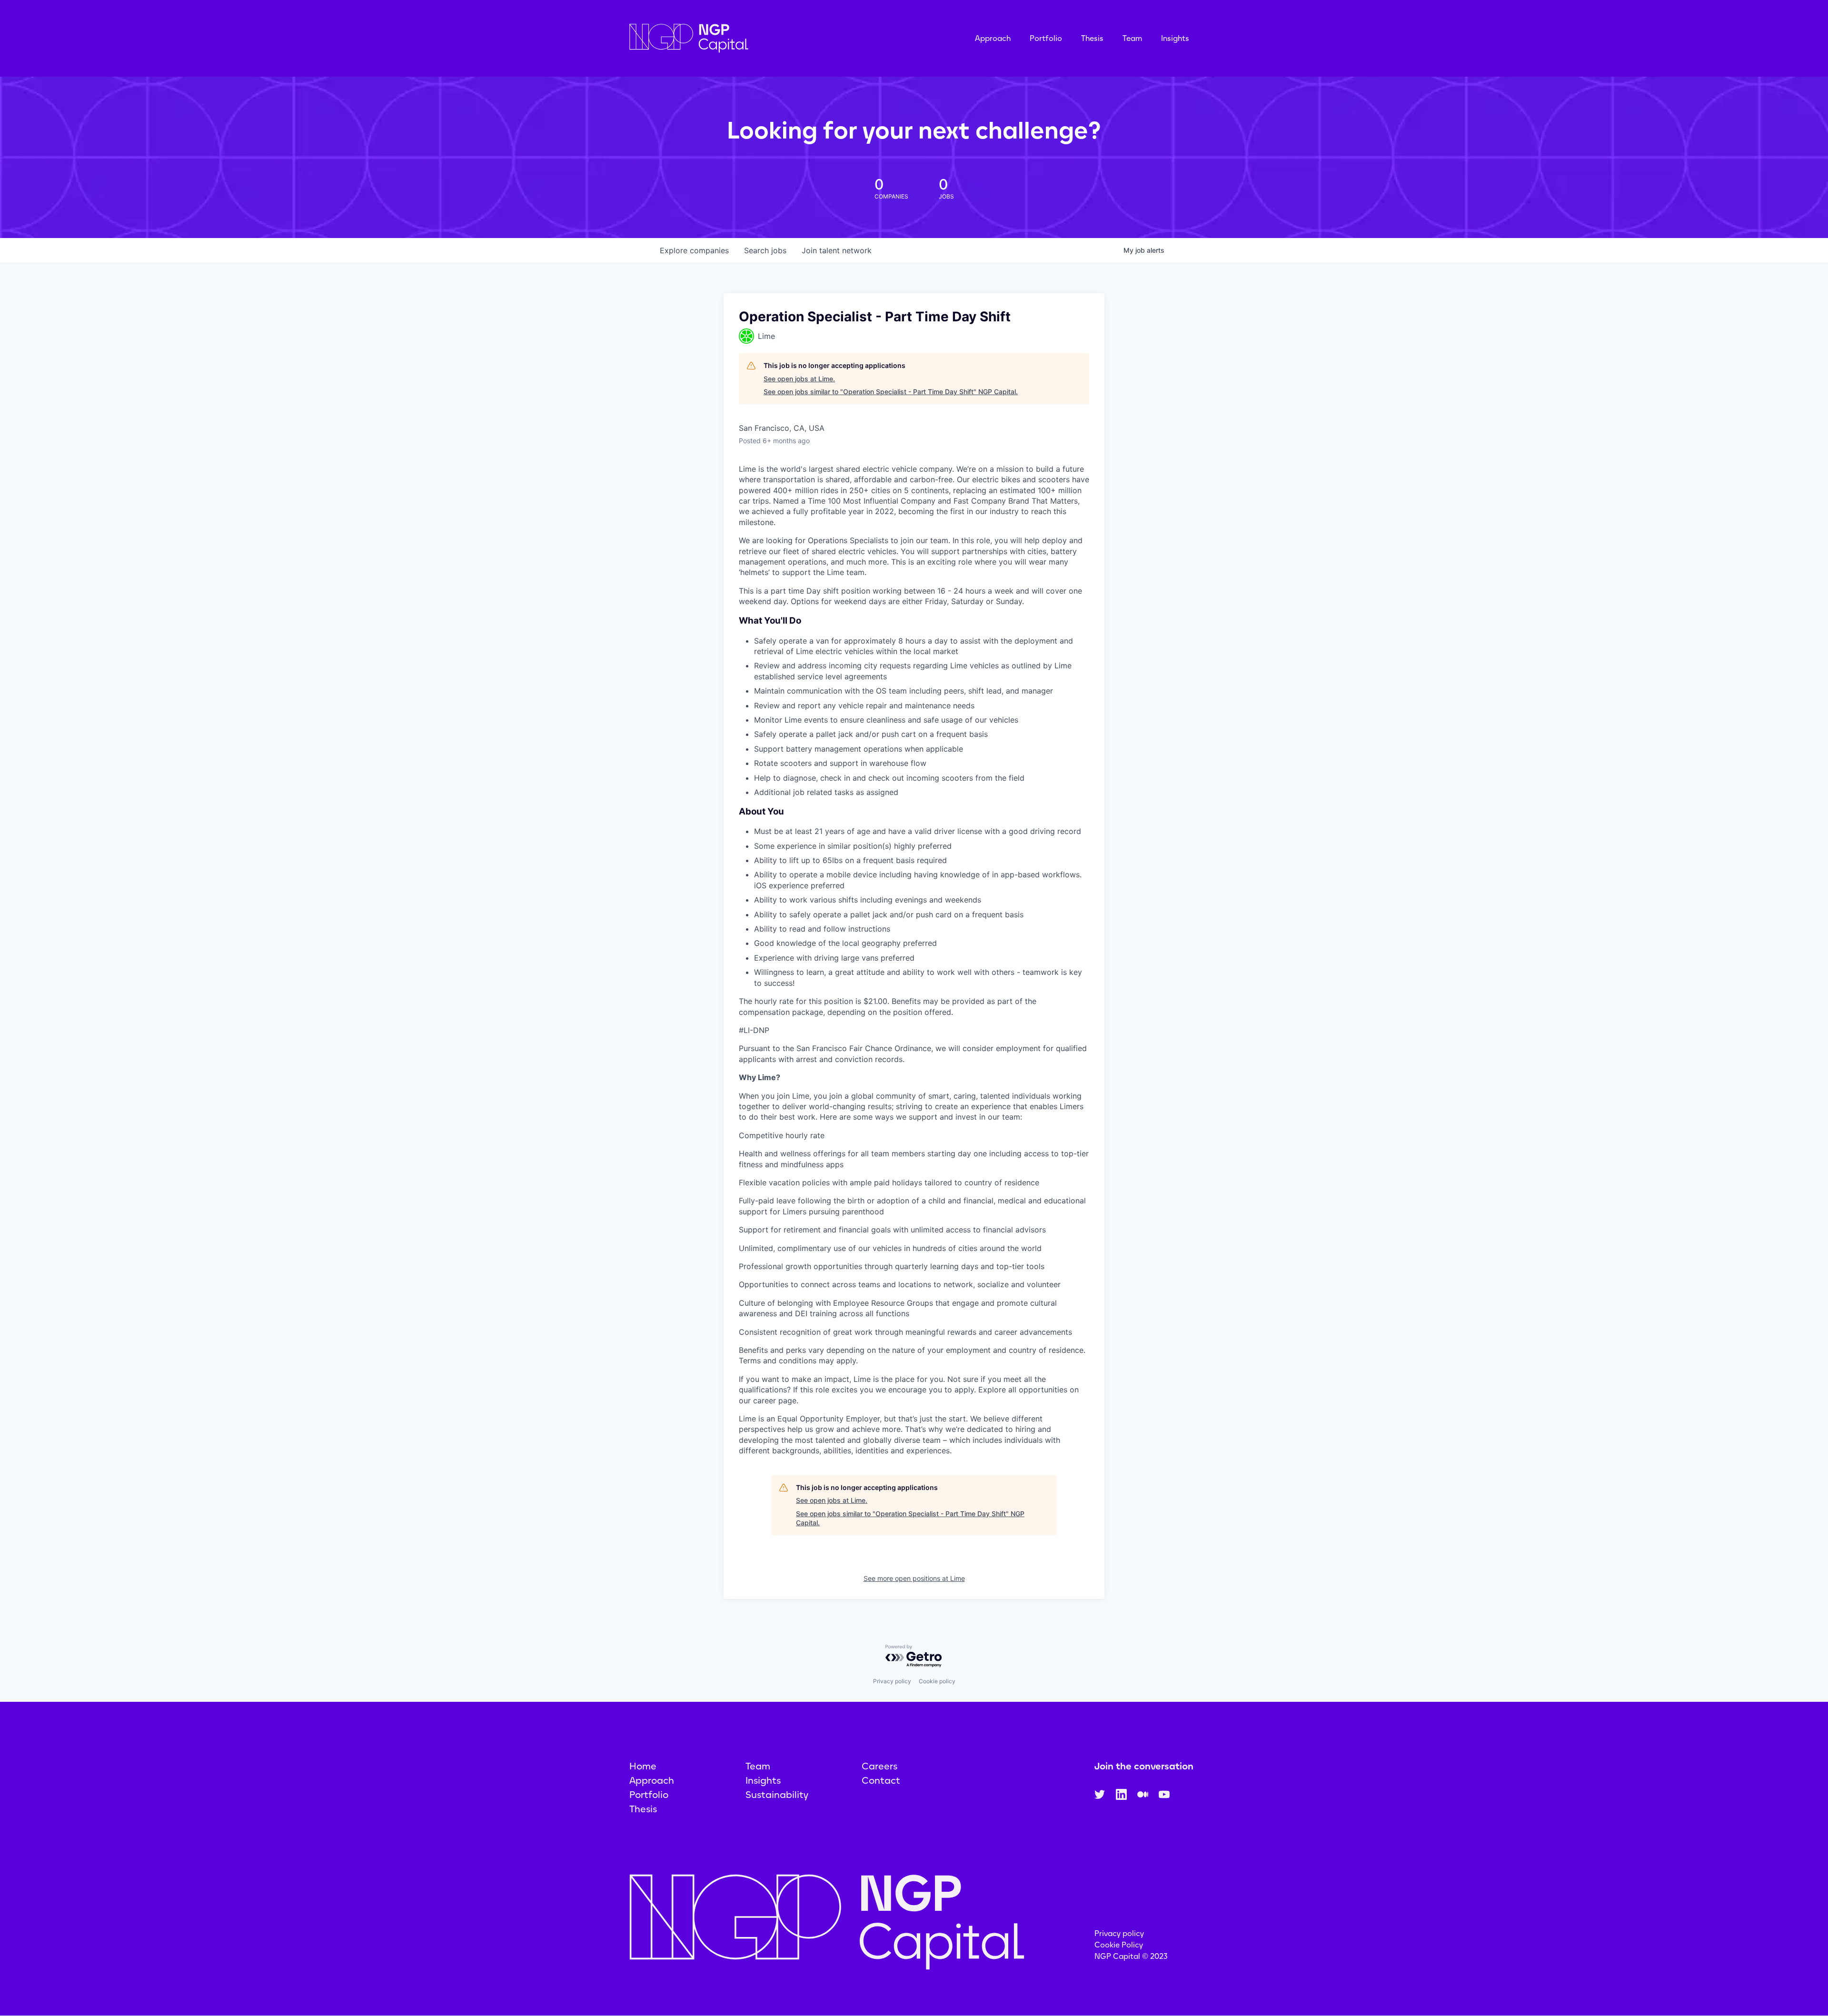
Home (643, 1766)
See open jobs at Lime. (799, 379)
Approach (993, 38)
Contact (881, 1780)
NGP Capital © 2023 (1131, 1956)
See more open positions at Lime (914, 1578)
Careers (879, 1766)
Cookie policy (937, 1681)
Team (1132, 38)
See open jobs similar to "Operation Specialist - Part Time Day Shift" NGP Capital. (891, 392)
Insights (1175, 38)
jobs (765, 250)
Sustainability (777, 1795)
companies (694, 250)
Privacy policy (892, 1681)
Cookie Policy (1119, 1945)
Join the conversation (1144, 1766)
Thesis (1092, 38)
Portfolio (1046, 38)
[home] (736, 38)
